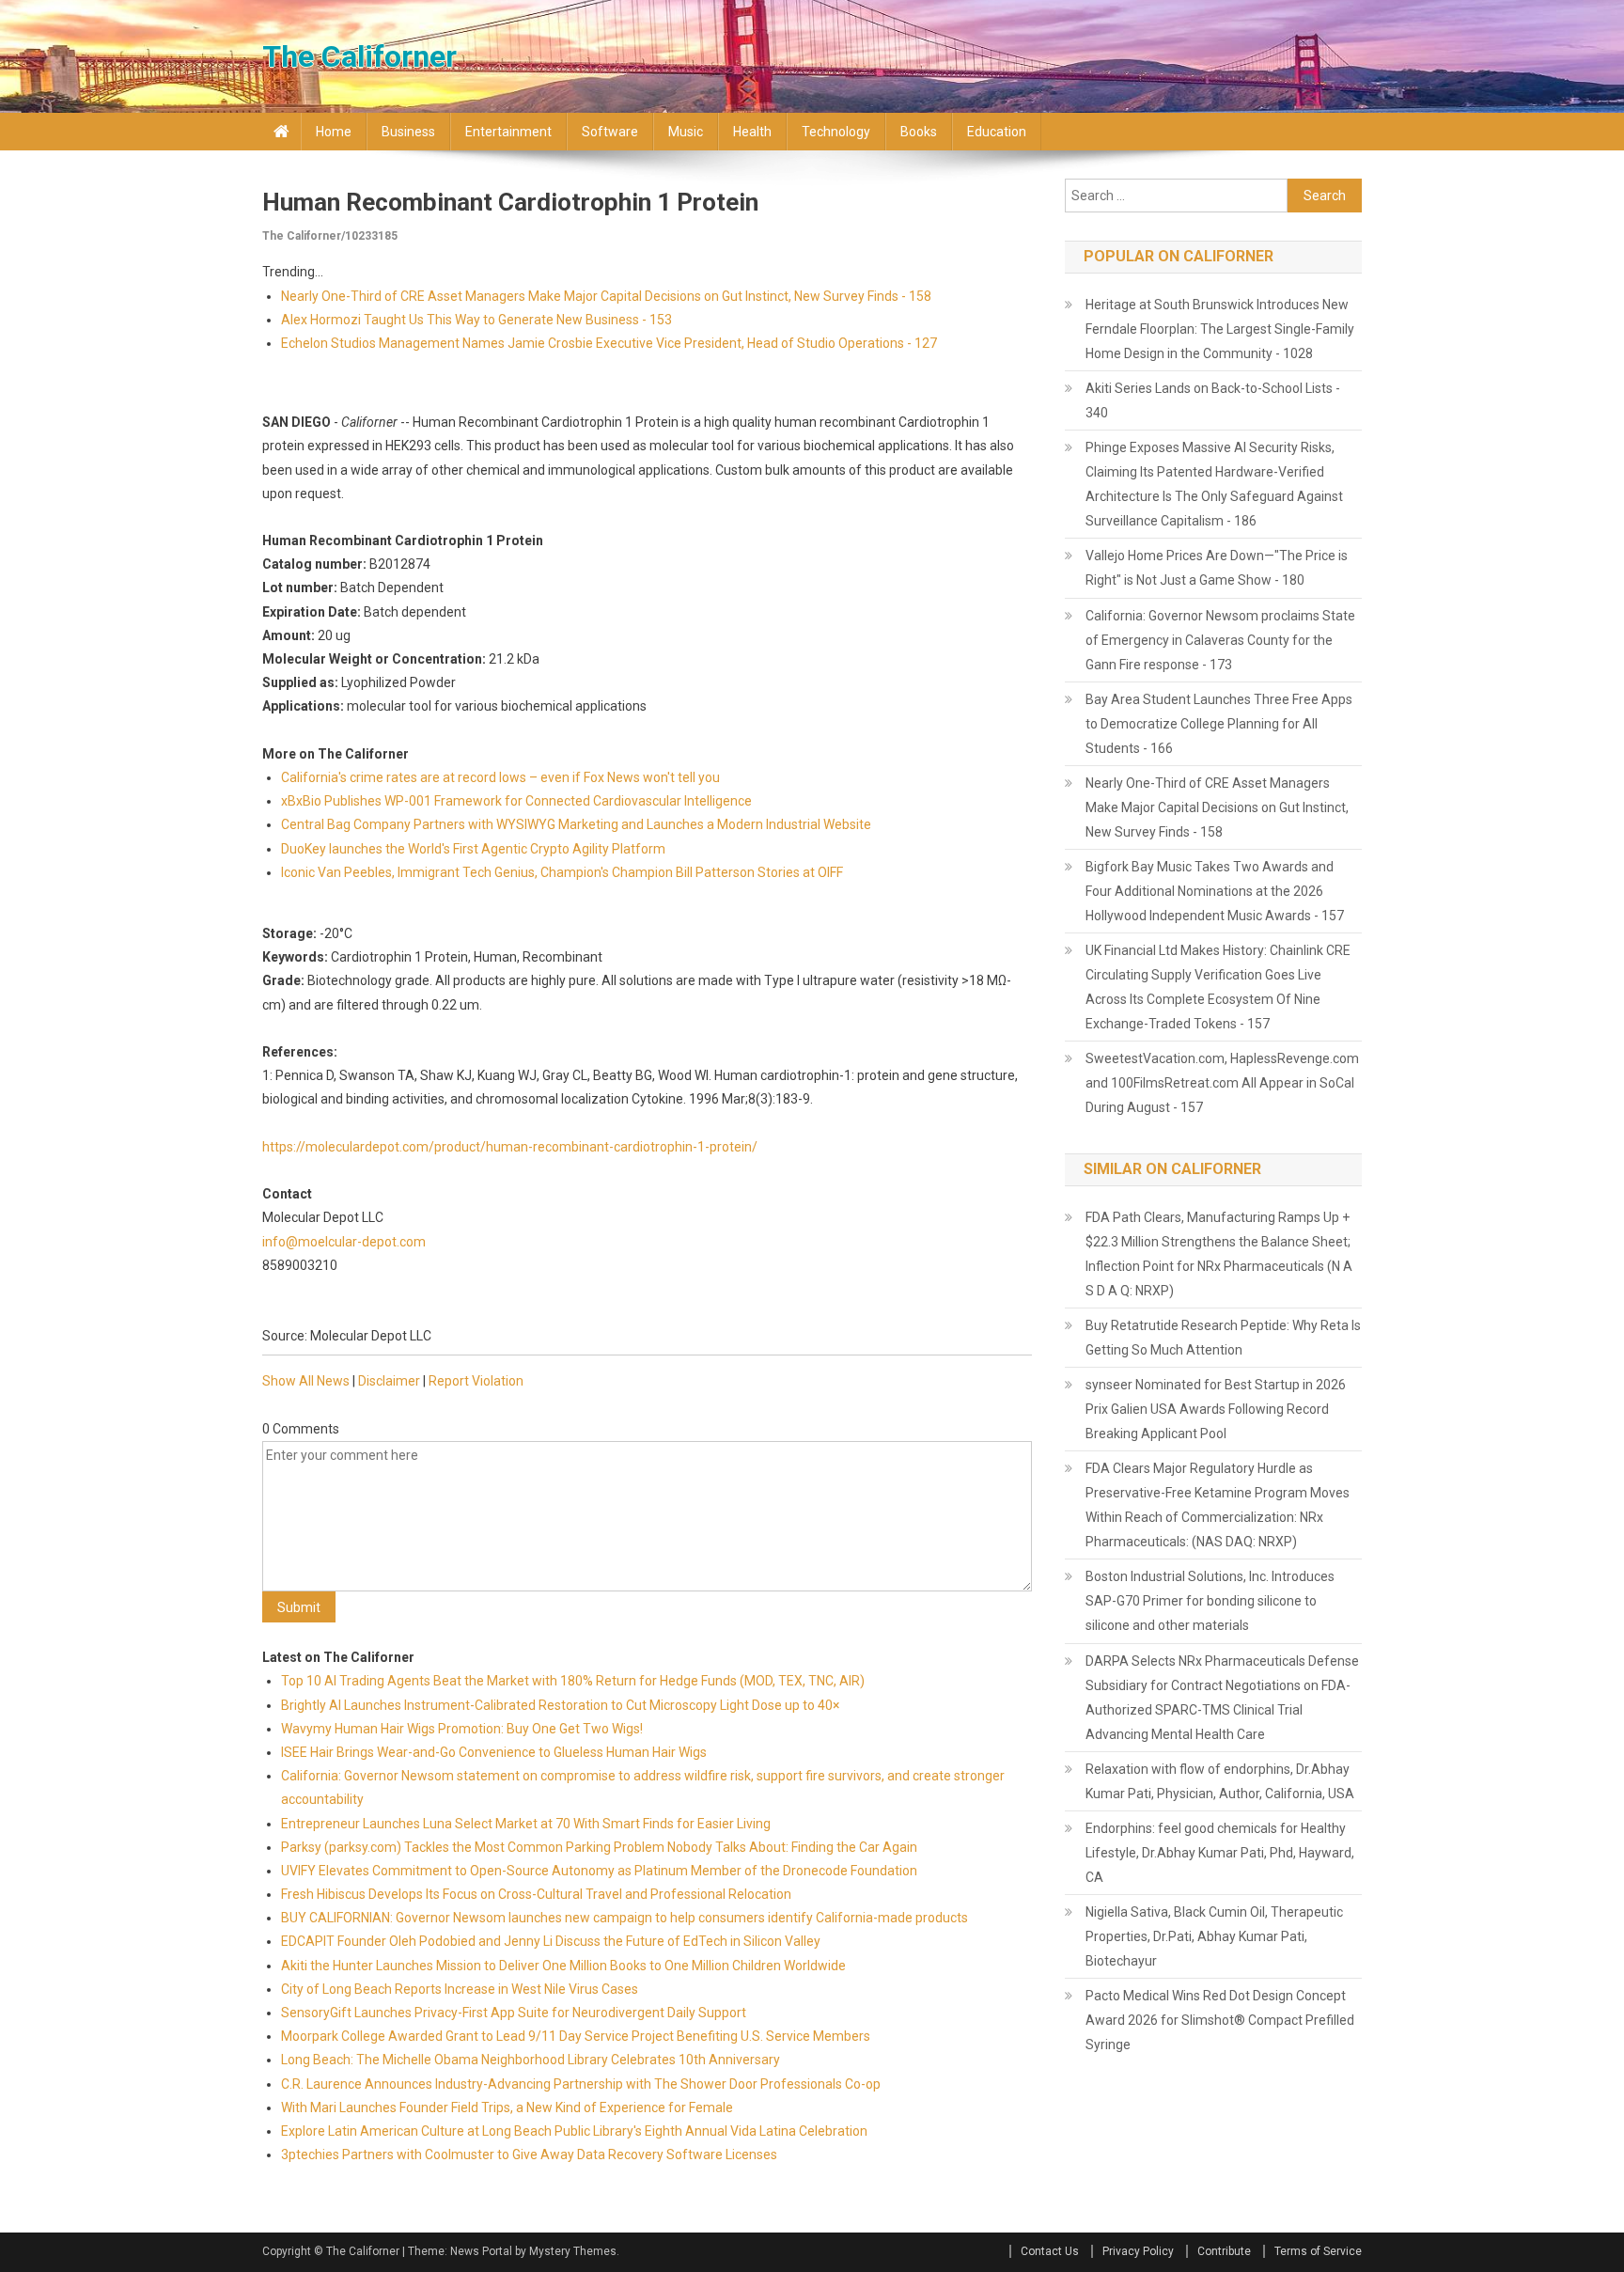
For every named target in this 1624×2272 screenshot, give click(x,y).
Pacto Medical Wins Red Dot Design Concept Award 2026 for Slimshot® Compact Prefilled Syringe (1220, 2020)
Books (919, 132)
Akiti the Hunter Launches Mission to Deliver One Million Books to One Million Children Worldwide (563, 1966)
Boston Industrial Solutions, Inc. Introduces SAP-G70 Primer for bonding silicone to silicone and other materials (1210, 1601)
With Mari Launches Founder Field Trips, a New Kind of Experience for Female (507, 2107)
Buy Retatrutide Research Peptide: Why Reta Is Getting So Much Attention (1223, 1338)
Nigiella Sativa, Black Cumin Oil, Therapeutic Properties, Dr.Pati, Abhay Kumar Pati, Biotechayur (1214, 1936)
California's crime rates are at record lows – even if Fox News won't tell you (500, 777)
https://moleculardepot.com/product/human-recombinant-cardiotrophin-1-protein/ (510, 1147)
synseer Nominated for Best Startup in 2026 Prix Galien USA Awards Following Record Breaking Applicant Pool (1216, 1409)
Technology (836, 132)
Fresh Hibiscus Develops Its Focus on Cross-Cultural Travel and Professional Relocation (536, 1894)
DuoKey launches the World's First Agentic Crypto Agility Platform (473, 849)
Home (334, 132)
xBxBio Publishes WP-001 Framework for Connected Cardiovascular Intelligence (516, 801)
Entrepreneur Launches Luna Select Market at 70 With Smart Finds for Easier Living (526, 1824)
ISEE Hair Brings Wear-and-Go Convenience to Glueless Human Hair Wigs (494, 1752)
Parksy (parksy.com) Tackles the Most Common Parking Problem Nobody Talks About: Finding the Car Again (599, 1847)
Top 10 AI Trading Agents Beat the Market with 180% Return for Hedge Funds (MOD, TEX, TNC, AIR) (573, 1681)
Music (686, 132)
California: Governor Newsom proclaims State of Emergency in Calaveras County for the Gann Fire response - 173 (1220, 640)
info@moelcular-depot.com (344, 1242)
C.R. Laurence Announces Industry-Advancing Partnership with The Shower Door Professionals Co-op (581, 2084)
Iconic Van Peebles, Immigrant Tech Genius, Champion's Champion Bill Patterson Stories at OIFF (562, 872)
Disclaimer (389, 1381)
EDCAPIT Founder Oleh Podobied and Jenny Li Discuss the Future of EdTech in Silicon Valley (551, 1941)
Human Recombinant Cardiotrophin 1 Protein (510, 202)
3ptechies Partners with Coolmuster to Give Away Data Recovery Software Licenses (529, 2154)
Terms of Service (1318, 2251)
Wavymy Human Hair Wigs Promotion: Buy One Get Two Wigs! (462, 1729)
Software (610, 132)
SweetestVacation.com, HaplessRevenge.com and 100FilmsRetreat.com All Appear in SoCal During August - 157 (1222, 1083)
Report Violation (476, 1381)
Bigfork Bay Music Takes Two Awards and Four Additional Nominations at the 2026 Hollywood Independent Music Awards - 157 (1215, 891)
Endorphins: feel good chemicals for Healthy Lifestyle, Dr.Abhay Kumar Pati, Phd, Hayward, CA (1220, 1853)
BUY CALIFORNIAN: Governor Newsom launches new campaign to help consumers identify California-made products (625, 1918)
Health (752, 132)
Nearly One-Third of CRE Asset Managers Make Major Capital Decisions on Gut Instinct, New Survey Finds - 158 (606, 296)
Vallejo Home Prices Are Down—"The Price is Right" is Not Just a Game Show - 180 (1217, 568)
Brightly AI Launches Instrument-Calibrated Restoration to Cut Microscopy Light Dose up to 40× (560, 1705)
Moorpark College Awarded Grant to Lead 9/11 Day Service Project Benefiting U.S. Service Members (576, 2036)
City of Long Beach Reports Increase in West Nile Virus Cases (460, 1989)
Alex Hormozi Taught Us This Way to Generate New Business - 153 (476, 320)
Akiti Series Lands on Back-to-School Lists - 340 (1213, 400)
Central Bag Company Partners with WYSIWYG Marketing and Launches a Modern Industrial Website (576, 824)
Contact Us (1050, 2251)
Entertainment (508, 132)
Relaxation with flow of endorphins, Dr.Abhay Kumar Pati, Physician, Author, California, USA (1220, 1781)
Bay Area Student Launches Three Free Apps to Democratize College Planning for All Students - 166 (1219, 724)
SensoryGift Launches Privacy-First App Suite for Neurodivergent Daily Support (514, 2013)
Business (408, 132)
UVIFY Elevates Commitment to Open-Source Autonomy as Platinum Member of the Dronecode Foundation (599, 1871)
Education (997, 132)
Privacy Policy (1138, 2251)
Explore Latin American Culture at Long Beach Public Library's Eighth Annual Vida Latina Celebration (574, 2131)
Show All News (306, 1381)
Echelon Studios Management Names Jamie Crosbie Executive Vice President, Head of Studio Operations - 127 (609, 343)
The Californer (359, 56)
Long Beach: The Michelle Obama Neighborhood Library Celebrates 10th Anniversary (531, 2060)
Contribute (1224, 2251)
